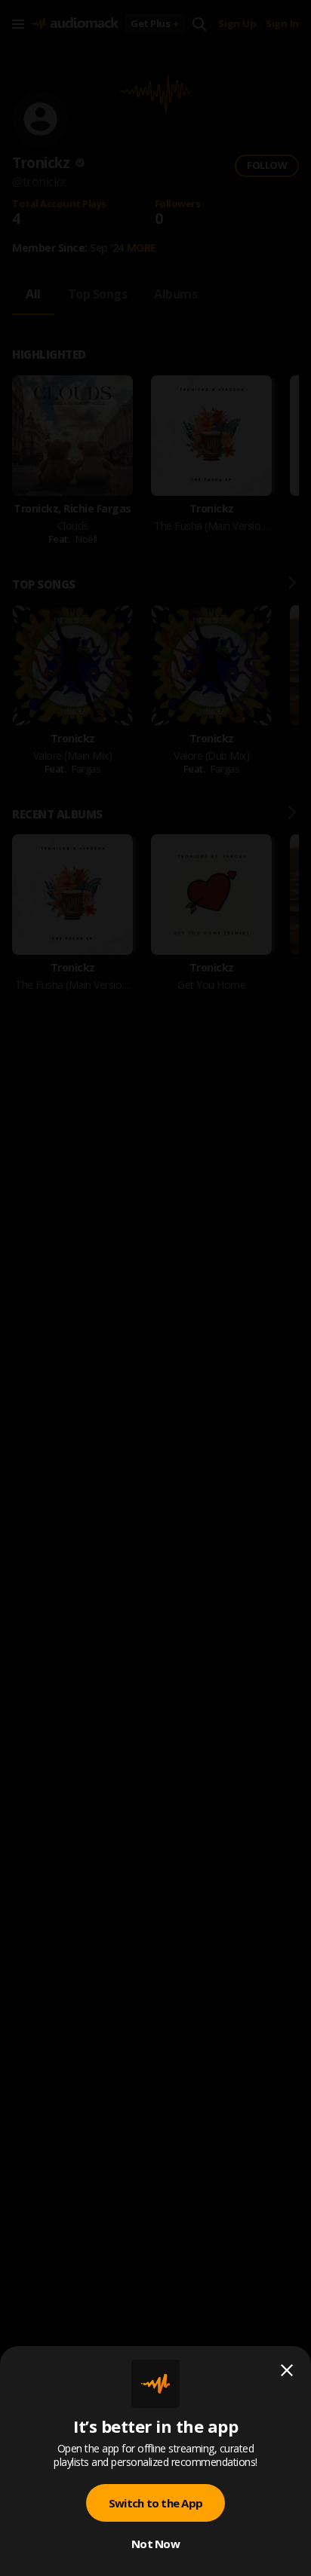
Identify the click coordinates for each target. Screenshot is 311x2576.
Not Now (155, 2544)
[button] (155, 1288)
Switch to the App (155, 2503)
